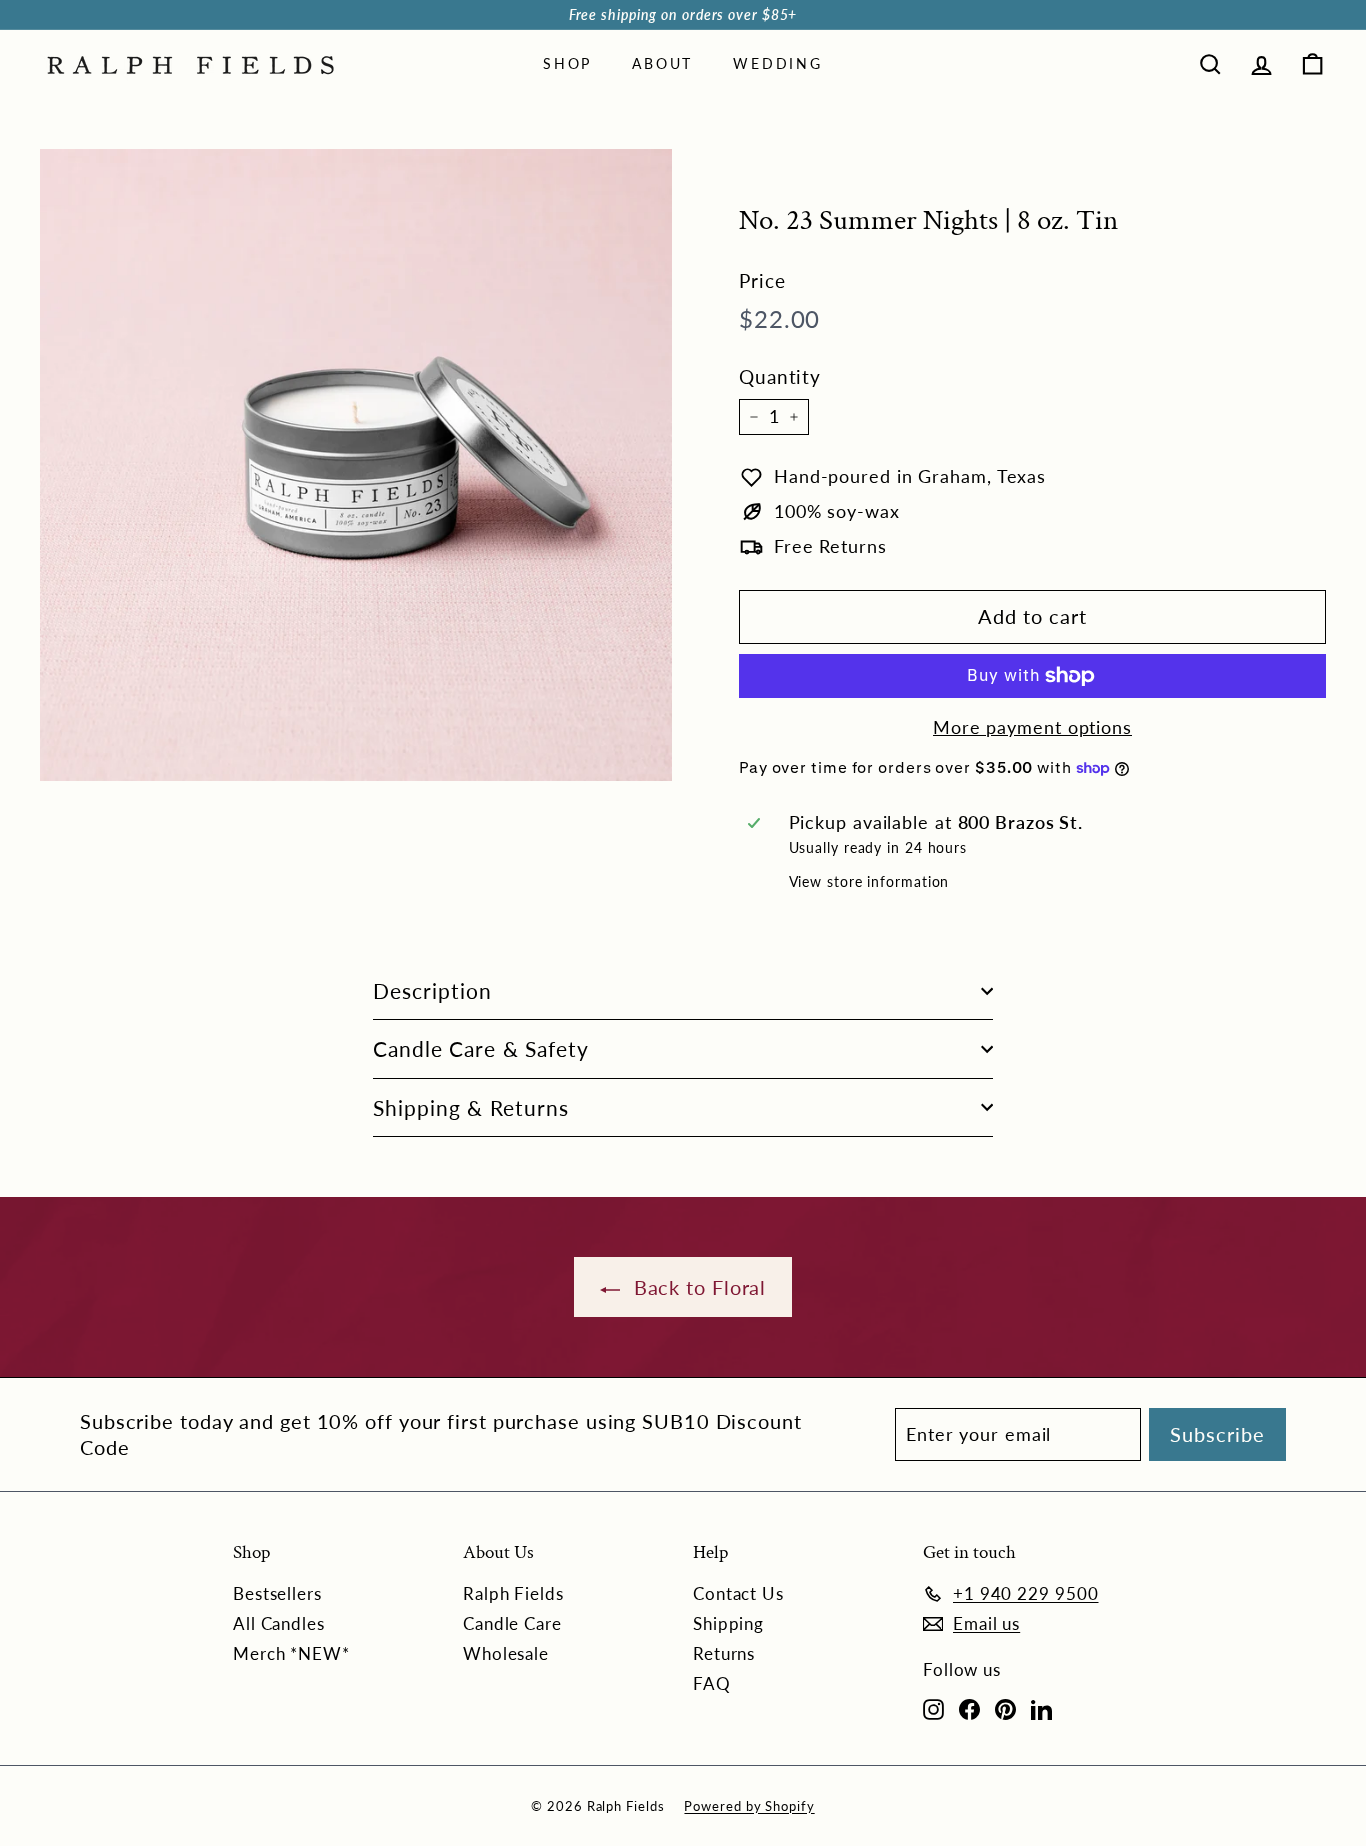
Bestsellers (277, 1593)
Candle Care (512, 1623)
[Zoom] (356, 465)
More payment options (1032, 727)
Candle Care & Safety (481, 1048)
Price (762, 280)
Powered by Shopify (749, 1806)
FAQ (712, 1683)
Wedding (778, 63)
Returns (724, 1653)
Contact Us (738, 1593)
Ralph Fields (513, 1593)
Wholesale (506, 1653)
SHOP (567, 63)
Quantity (780, 376)
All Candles (279, 1623)
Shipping (728, 1623)
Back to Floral (697, 1287)
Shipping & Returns (471, 1107)
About (662, 63)
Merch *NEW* (291, 1653)
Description (433, 990)
